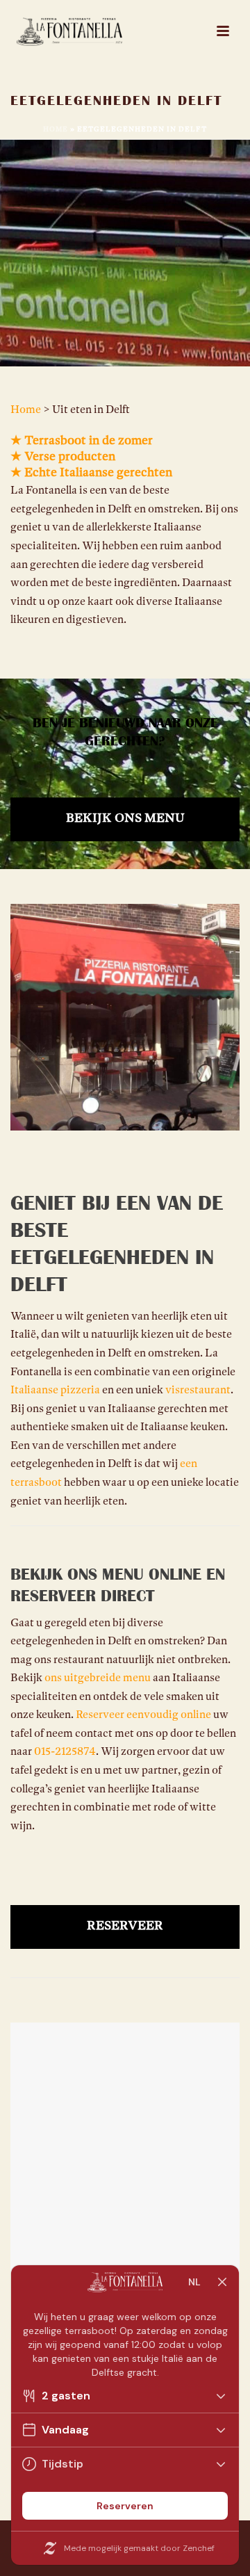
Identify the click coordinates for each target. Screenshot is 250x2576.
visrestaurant (198, 1391)
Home (56, 130)
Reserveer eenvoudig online (143, 1715)
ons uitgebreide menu (98, 1678)
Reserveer (125, 1927)
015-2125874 (65, 1752)
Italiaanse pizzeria (55, 1391)
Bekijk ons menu (125, 819)
